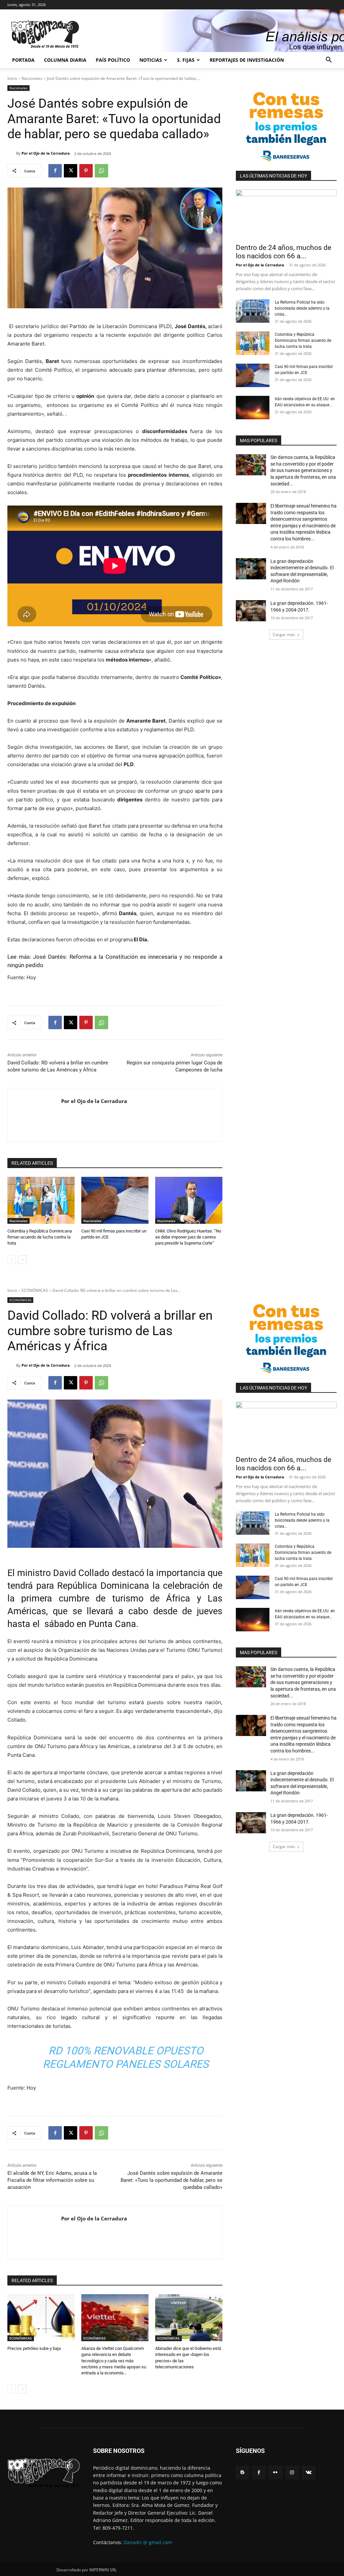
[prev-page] (12, 1260)
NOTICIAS (151, 60)
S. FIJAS (186, 60)
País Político (113, 60)
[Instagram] (292, 2473)
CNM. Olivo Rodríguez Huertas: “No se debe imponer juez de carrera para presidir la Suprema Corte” (188, 1237)
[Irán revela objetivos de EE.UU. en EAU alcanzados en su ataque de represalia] (253, 408)
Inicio (12, 78)
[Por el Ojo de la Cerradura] (12, 153)
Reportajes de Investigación (247, 60)
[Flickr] (275, 2473)
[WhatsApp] (101, 171)
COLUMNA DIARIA (65, 60)
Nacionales (32, 78)
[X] (71, 171)
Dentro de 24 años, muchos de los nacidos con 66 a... (284, 252)
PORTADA (23, 60)
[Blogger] (242, 2473)
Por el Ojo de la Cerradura (46, 153)
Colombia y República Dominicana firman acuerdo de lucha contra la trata (40, 1237)
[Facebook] (55, 171)
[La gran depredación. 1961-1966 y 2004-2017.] (251, 611)
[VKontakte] (309, 2473)
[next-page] (22, 1260)
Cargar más (284, 635)
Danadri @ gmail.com (148, 2542)
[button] (329, 61)
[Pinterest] (86, 171)
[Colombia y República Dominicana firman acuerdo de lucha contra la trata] (41, 1200)
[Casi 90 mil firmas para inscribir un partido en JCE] (115, 1200)
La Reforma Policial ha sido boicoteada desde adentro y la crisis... (302, 308)
